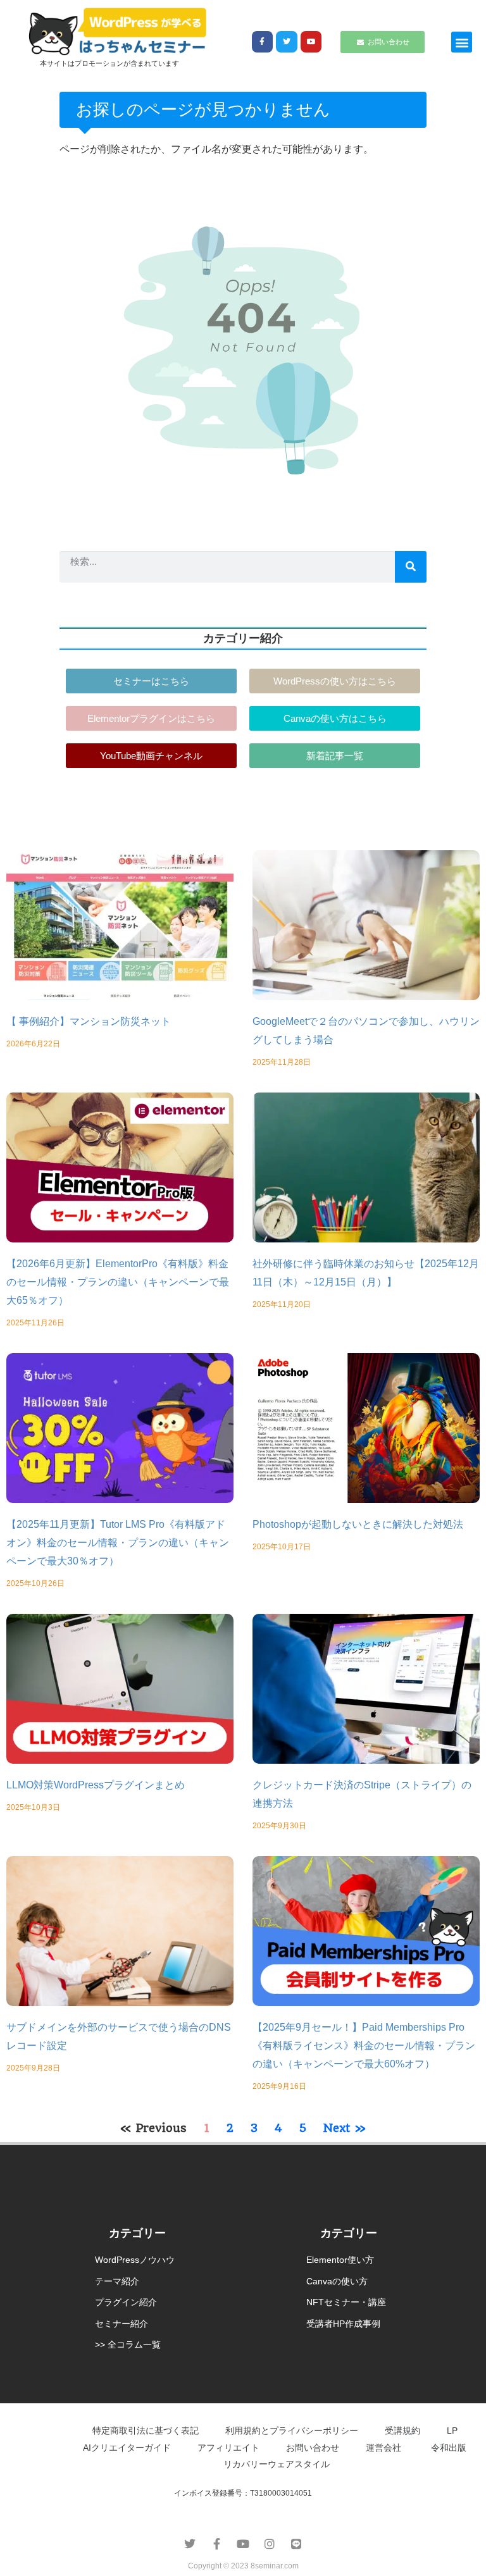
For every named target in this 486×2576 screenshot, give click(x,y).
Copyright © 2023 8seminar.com (243, 2566)
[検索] (411, 567)
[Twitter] (287, 42)
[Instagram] (270, 2544)
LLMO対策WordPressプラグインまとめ (96, 1785)
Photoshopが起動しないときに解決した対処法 (358, 1524)
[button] (462, 42)
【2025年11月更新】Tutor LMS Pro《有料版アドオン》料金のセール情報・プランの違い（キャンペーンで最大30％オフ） (118, 1543)
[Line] (296, 2544)
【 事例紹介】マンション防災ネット (89, 1021)
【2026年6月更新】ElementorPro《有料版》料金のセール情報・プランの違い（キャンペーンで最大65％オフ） (118, 1282)
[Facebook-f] (263, 42)
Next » (345, 2128)
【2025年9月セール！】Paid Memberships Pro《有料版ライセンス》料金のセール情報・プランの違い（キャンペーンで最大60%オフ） (364, 2046)
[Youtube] (311, 42)
